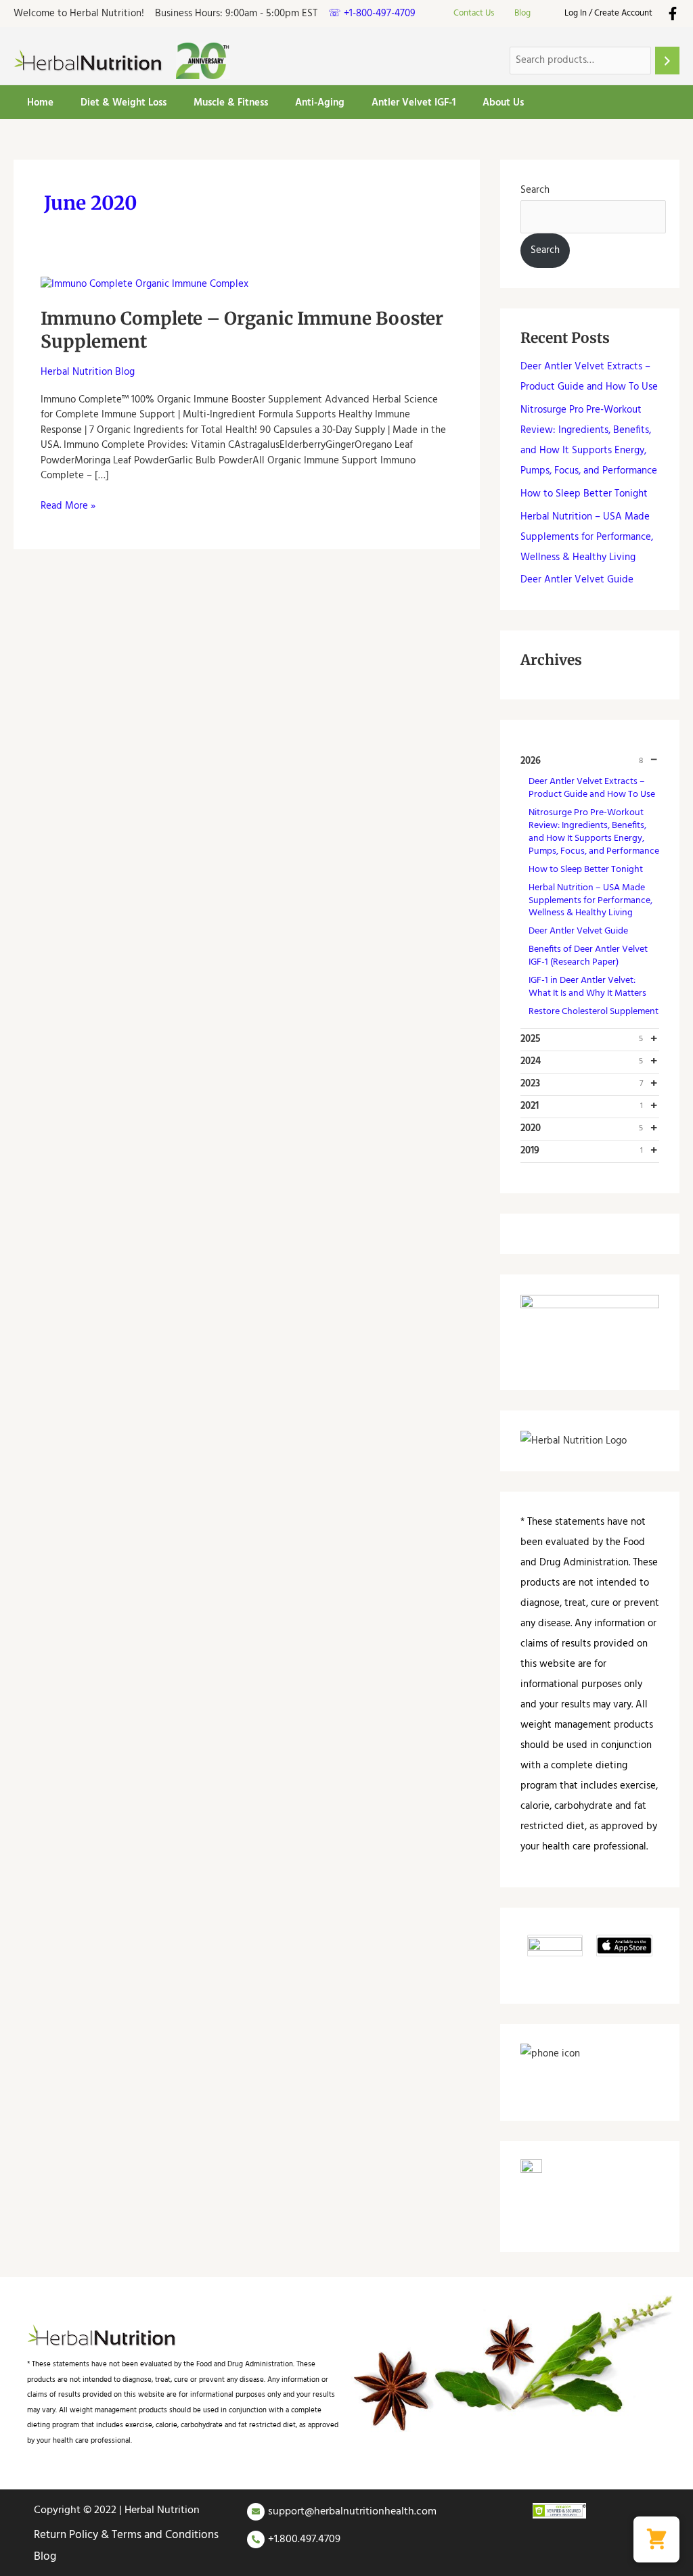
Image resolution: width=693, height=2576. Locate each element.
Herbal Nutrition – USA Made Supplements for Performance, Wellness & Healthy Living (587, 537)
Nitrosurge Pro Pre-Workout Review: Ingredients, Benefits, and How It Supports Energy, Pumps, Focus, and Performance (594, 832)
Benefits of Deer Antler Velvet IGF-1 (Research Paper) (588, 956)
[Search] (667, 61)
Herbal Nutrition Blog (88, 372)
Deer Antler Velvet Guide (577, 580)
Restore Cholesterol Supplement (594, 1012)
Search (535, 190)
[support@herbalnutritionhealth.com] (256, 2512)
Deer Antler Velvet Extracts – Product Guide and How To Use (592, 788)
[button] (656, 2539)
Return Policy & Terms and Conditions (126, 2535)
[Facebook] (673, 14)
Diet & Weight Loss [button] (124, 103)
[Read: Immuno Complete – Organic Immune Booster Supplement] (144, 284)
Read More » (68, 506)
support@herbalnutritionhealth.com (352, 2512)
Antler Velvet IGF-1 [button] (413, 103)
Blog (522, 13)
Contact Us (474, 13)
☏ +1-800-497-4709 (372, 14)
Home (40, 103)
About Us (503, 103)
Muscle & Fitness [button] (231, 103)
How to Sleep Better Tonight (584, 494)
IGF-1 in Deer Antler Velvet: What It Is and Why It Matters (587, 987)
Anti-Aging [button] (320, 103)
